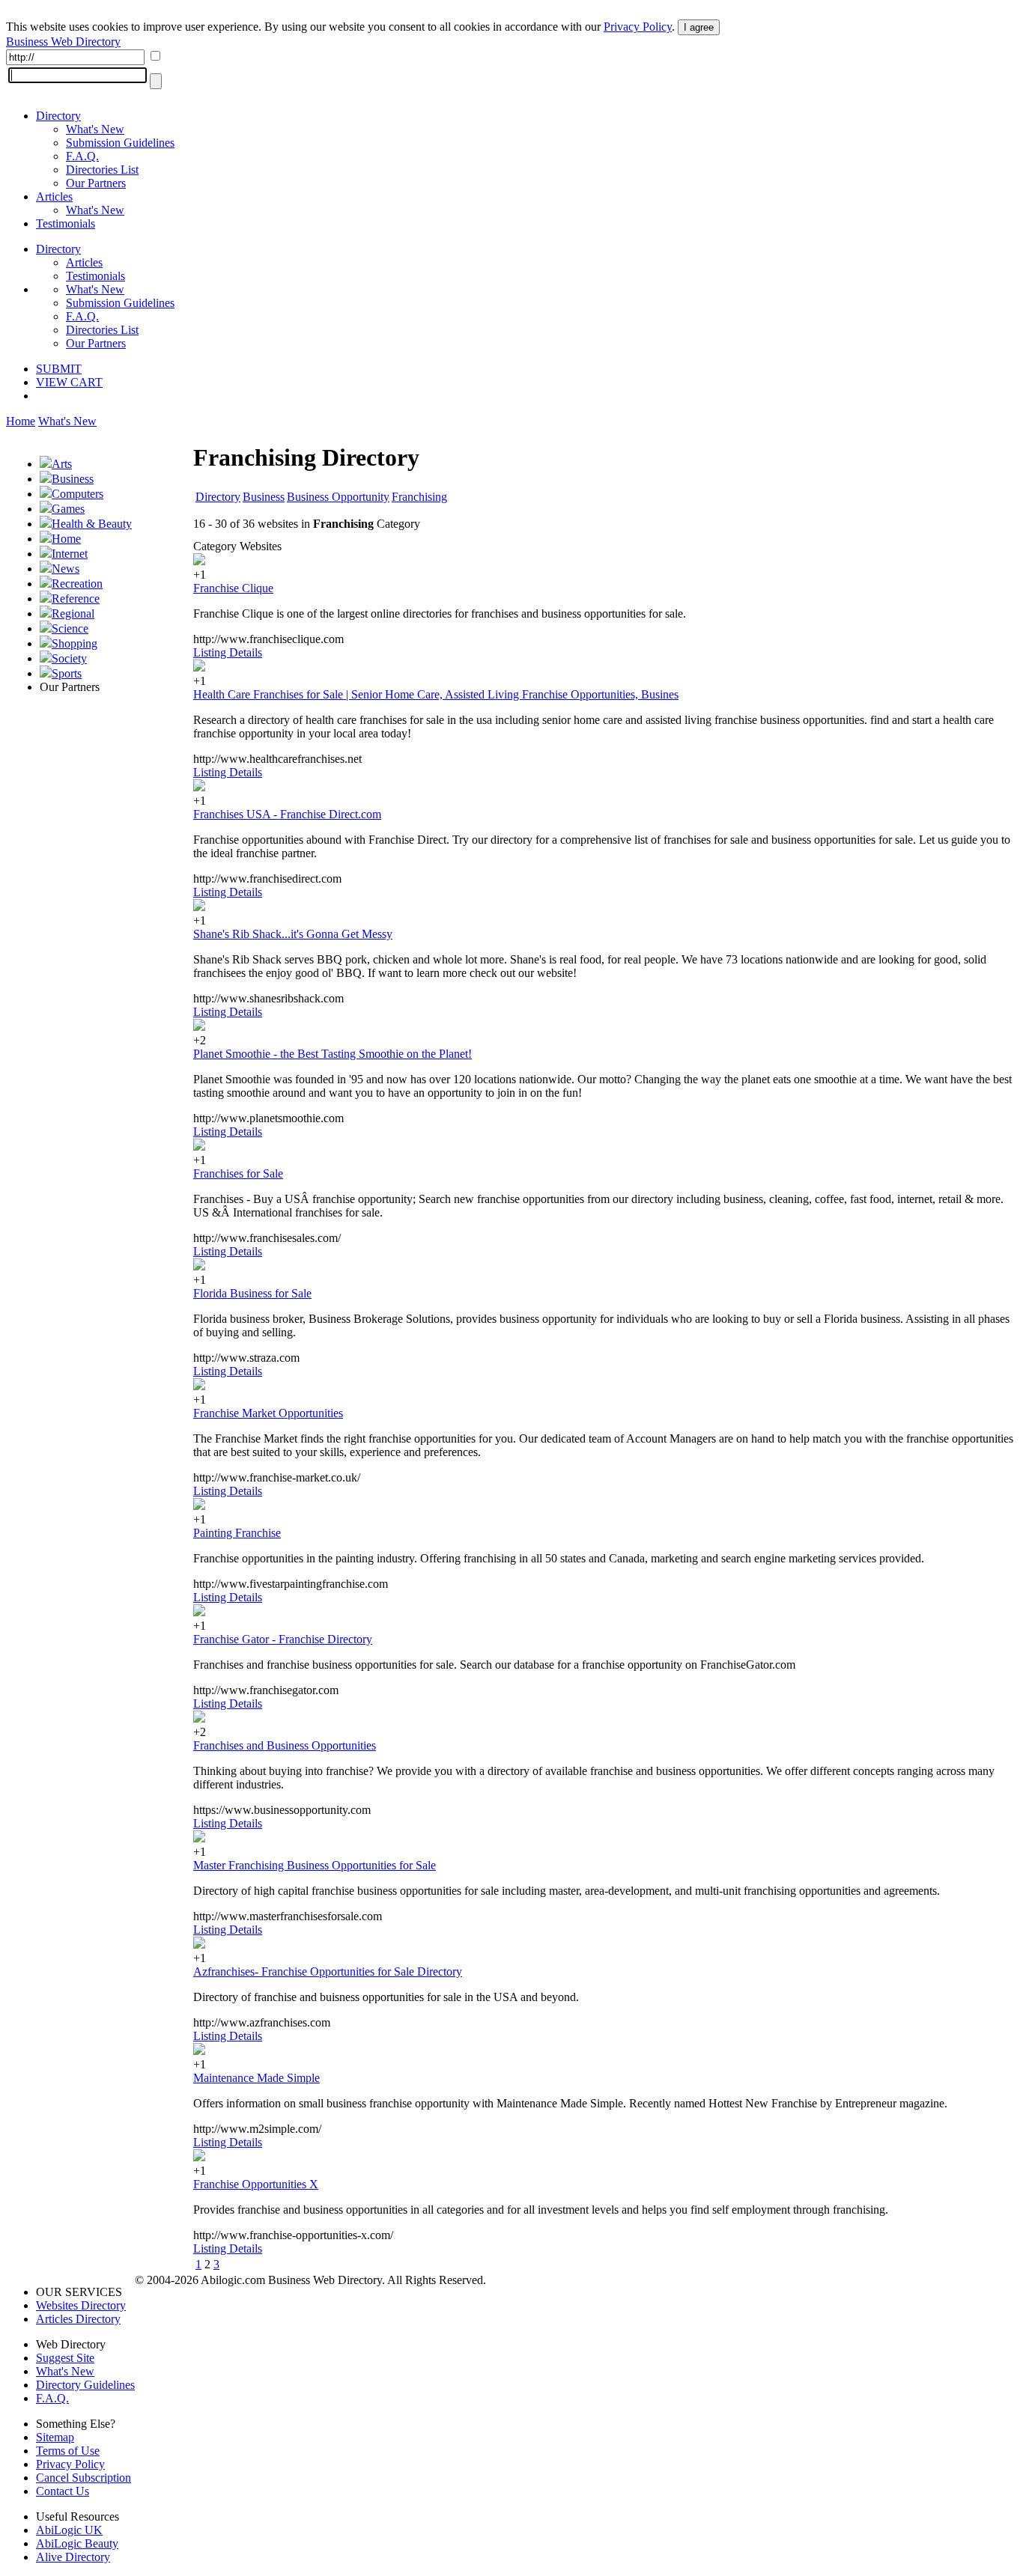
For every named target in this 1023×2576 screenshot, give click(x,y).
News (66, 569)
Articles (54, 197)
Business (73, 479)
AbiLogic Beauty (77, 2543)
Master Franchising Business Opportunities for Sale (315, 1865)
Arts (62, 464)
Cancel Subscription (84, 2478)
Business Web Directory (63, 42)
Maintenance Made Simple (256, 2078)
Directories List (102, 170)
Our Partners (96, 183)
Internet (70, 554)
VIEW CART (69, 382)
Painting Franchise (237, 1533)
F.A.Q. (82, 156)
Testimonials (66, 223)
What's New (95, 129)
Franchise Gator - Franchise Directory (283, 1639)
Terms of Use (68, 2451)
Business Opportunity (338, 497)
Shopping (75, 643)
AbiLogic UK (69, 2530)
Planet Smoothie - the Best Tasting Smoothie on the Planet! (333, 1054)
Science (70, 628)
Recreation (77, 584)
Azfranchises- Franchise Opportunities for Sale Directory (328, 1971)
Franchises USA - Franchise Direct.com (287, 814)
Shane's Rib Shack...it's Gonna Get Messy (293, 934)
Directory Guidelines (85, 2385)
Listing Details (228, 652)
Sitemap (55, 2437)
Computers (78, 494)
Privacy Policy (638, 27)
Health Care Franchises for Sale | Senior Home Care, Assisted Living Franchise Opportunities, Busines (436, 694)
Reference (76, 599)
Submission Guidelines (120, 143)
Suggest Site (65, 2358)
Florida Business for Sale (252, 1293)
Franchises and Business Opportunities (285, 1745)
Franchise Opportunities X (256, 2184)
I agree (699, 27)
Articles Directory (78, 2319)
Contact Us (63, 2491)
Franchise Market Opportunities (268, 1413)
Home (21, 421)
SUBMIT (59, 369)
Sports (67, 673)
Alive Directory (73, 2557)
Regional (73, 613)
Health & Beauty (92, 524)
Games (68, 509)
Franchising (419, 497)
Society (69, 658)
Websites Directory (81, 2305)
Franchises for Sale (238, 1173)
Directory (58, 116)
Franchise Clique (233, 588)
